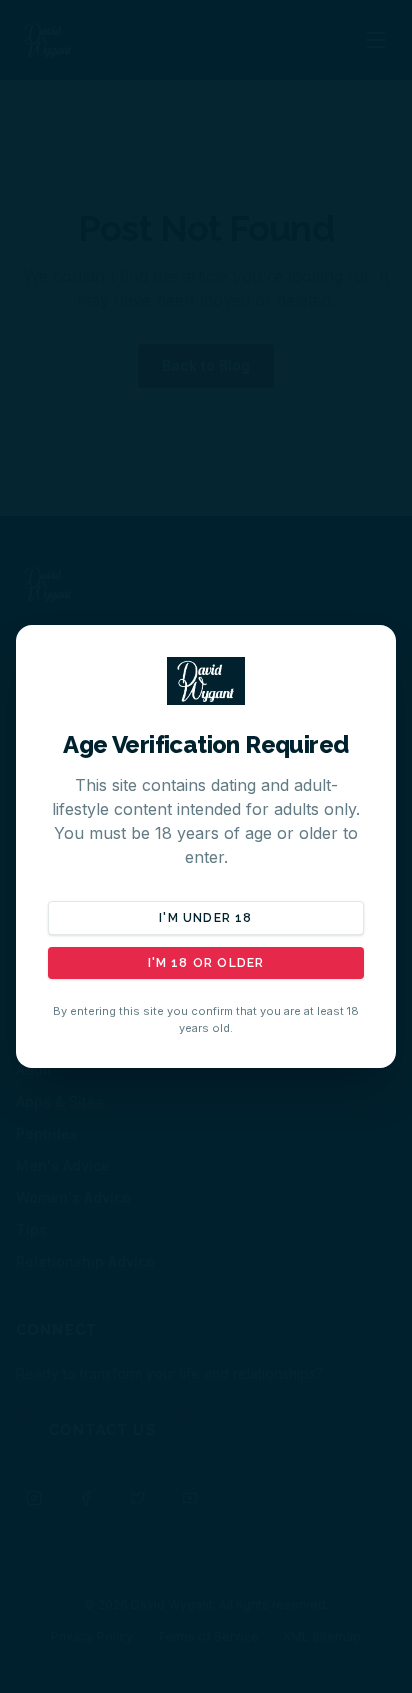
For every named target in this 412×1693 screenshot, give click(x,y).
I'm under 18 (205, 918)
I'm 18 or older (206, 963)
